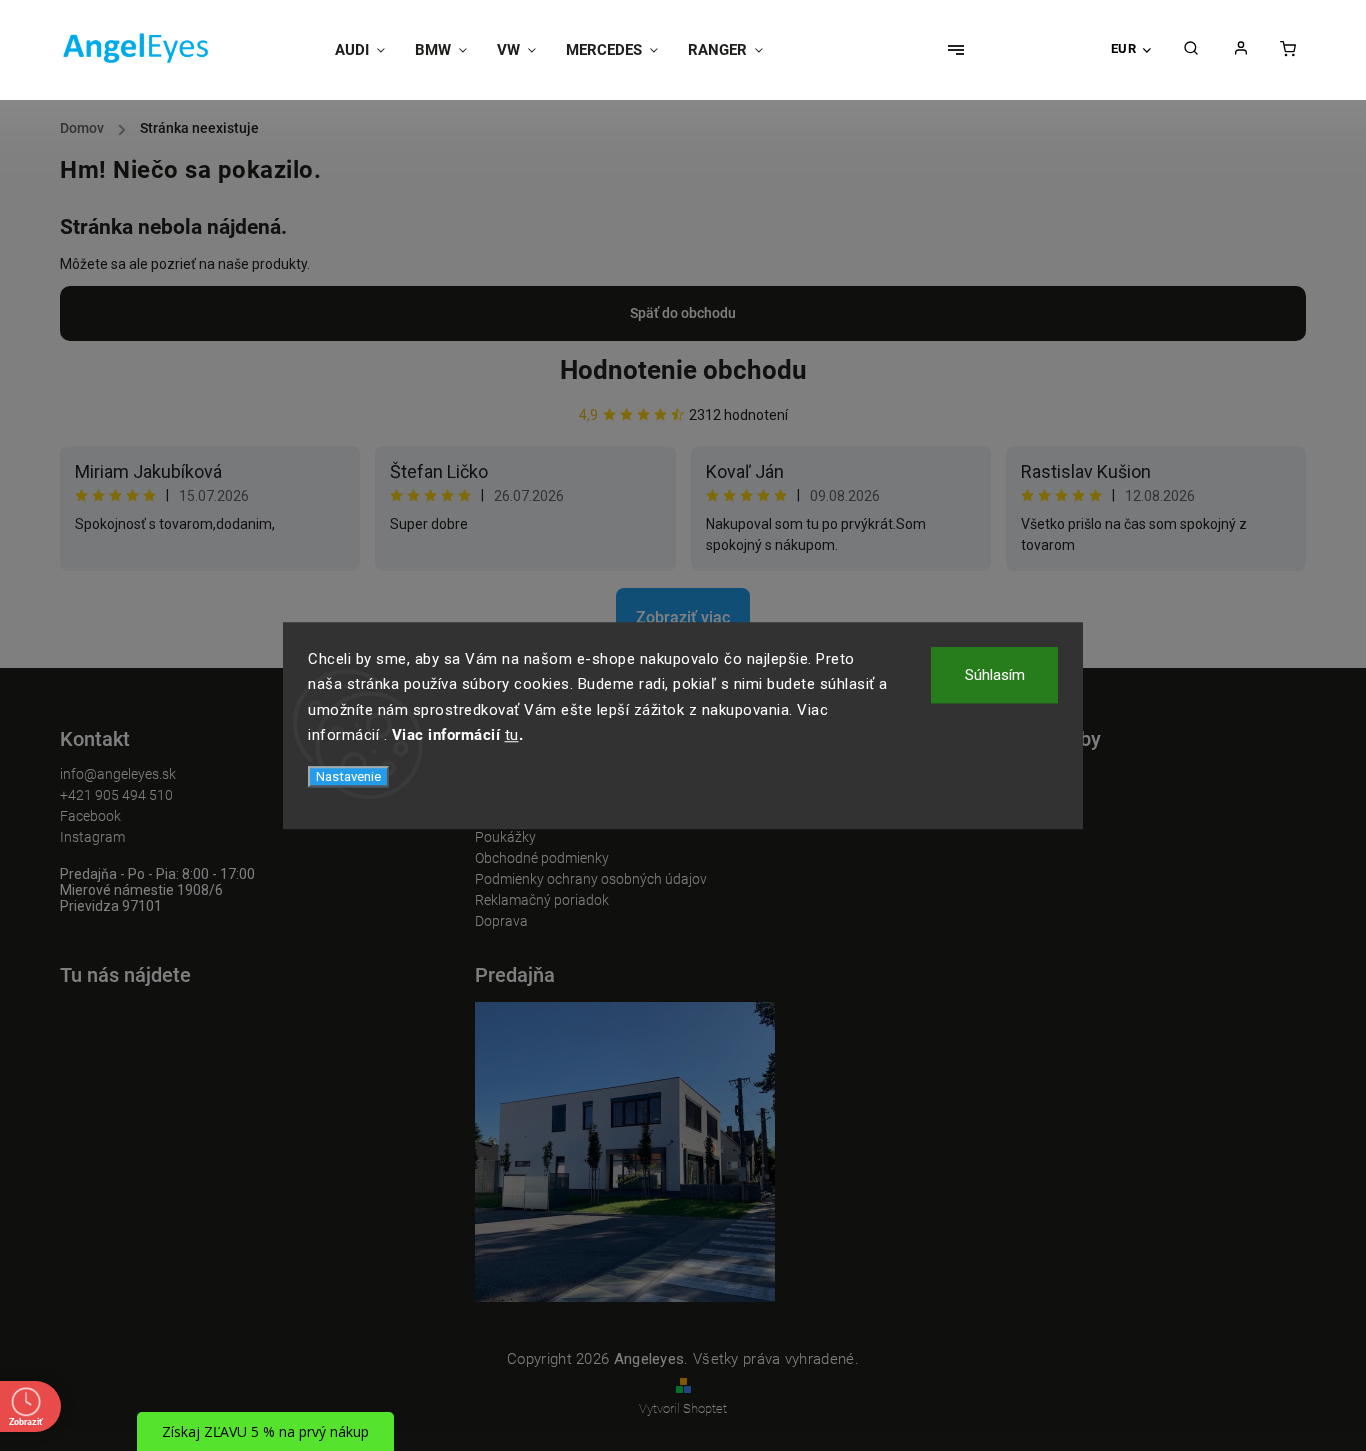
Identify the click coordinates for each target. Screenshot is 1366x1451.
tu (512, 735)
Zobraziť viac (683, 617)
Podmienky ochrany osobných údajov (591, 879)
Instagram (92, 837)
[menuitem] (367, 50)
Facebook (90, 816)
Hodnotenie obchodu (683, 370)
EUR (1124, 48)
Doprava (501, 921)
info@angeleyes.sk (118, 774)
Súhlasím (995, 675)
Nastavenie (348, 776)
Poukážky (505, 837)
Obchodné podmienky (542, 858)
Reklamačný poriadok (542, 900)
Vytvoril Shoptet (683, 1408)
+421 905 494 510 (116, 795)
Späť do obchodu (683, 313)
